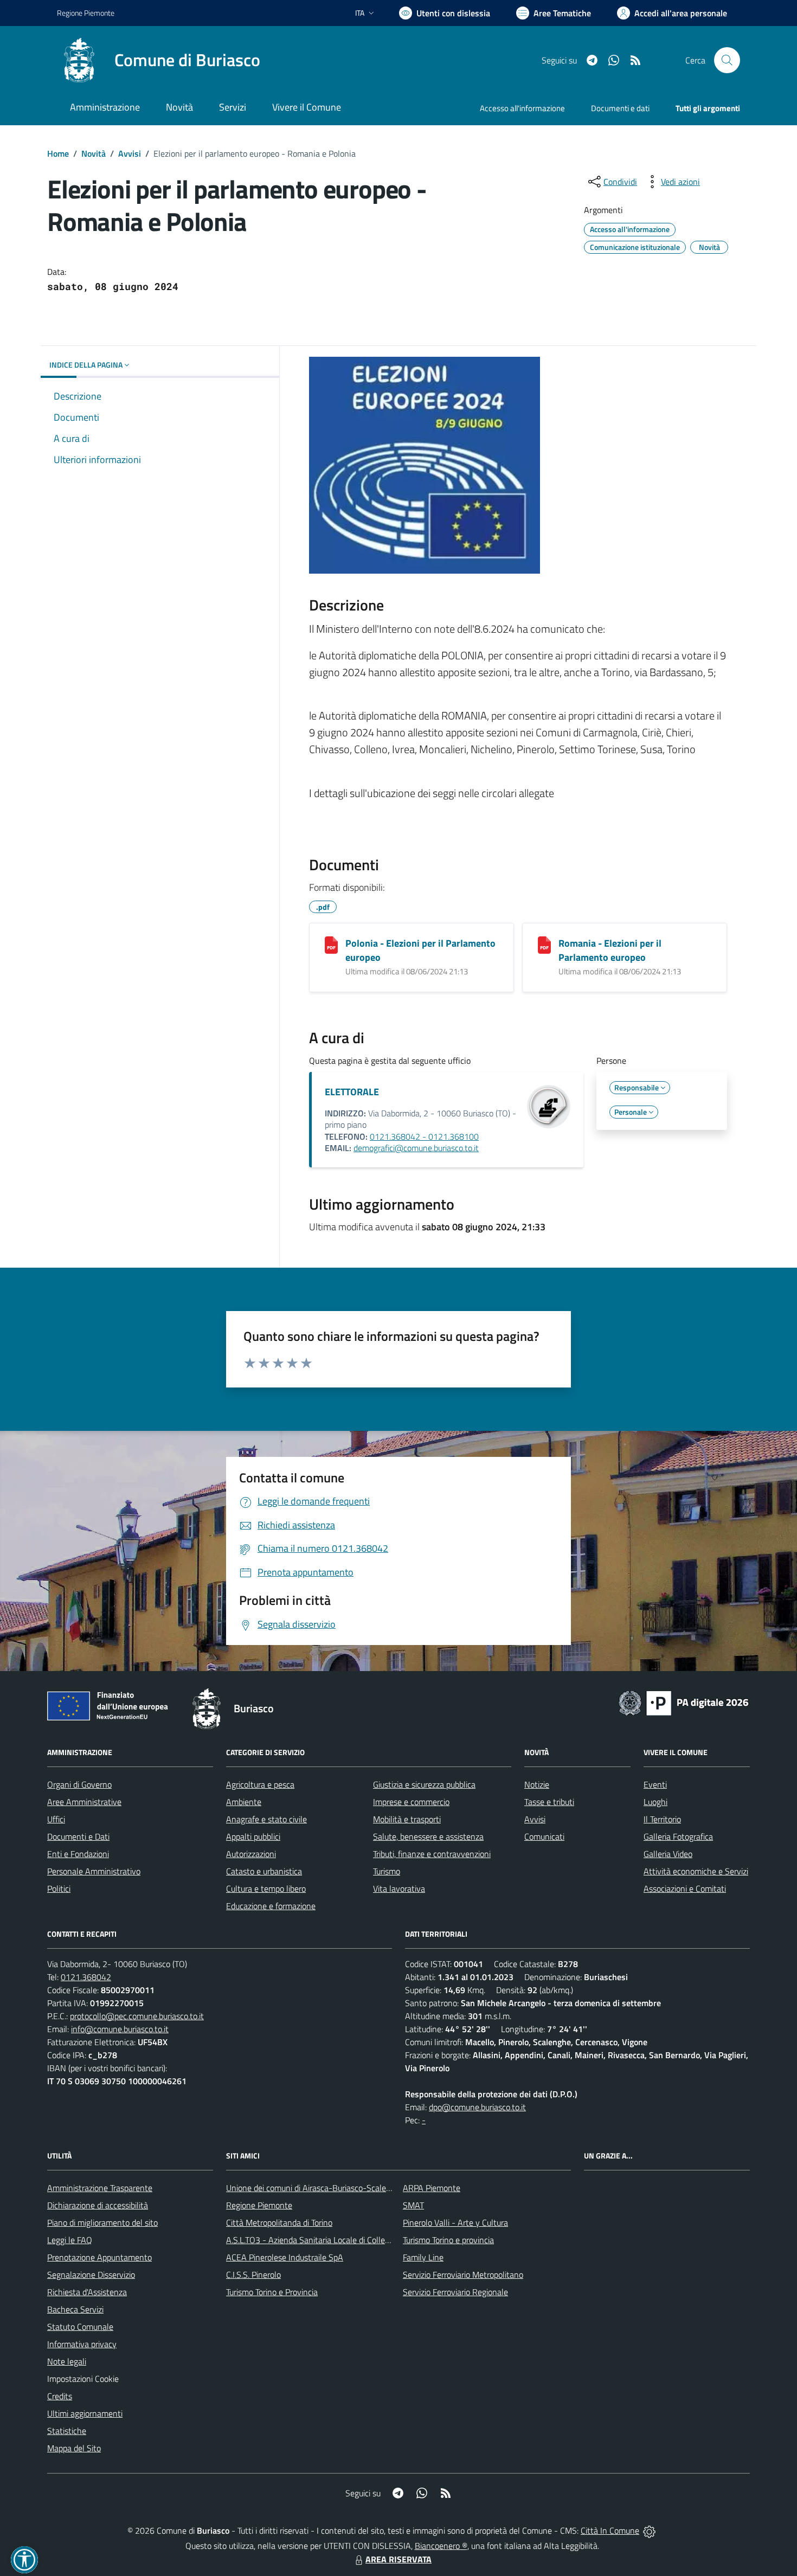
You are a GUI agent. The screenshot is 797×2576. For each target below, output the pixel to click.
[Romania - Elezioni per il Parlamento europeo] (544, 945)
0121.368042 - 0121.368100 (424, 1136)
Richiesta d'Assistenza (87, 2292)
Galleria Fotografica (678, 1836)
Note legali (67, 2361)
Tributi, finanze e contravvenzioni (432, 1854)
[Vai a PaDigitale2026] (684, 1702)
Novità (94, 153)
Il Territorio (662, 1819)
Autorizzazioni (251, 1854)
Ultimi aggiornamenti (85, 2413)
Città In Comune (610, 2530)
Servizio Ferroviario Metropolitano (463, 2275)
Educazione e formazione (271, 1906)
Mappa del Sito (74, 2448)
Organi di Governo (79, 1784)
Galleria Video (668, 1854)
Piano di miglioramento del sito (102, 2222)
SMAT (413, 2205)
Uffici (56, 1819)
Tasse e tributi (549, 1802)
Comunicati (544, 1836)
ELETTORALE (352, 1092)
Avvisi (130, 153)
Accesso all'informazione (522, 108)
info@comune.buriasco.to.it (120, 2029)
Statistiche (67, 2431)
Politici (59, 1888)
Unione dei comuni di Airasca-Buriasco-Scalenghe (315, 2188)
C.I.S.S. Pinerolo (253, 2275)
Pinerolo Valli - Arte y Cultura (455, 2222)
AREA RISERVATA (398, 2559)
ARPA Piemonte (432, 2188)
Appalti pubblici (253, 1836)
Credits (60, 2396)
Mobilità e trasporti (407, 1819)
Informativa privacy (82, 2344)
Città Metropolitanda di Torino (279, 2222)
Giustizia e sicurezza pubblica (424, 1784)
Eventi (655, 1784)
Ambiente (244, 1802)
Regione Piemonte (86, 13)
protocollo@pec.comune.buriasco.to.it (137, 2016)
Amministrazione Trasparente (100, 2188)
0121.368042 (86, 1977)
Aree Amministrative (84, 1802)
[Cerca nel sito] (727, 60)
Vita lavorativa (399, 1888)
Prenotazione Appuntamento (99, 2257)
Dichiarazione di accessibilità (98, 2205)
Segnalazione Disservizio (91, 2275)
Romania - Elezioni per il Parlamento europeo (610, 950)
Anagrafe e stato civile (266, 1819)
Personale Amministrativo (94, 1871)
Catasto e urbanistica (264, 1871)
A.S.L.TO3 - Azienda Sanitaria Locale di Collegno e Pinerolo (331, 2240)
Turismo (387, 1871)
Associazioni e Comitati (685, 1888)
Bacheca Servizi (75, 2309)
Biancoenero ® (441, 2546)
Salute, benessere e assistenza (428, 1836)
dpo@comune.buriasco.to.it (477, 2107)
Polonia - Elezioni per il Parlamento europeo (420, 950)
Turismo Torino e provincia (448, 2240)
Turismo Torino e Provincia (272, 2292)
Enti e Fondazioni (78, 1854)
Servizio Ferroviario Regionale (455, 2292)
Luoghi (655, 1802)
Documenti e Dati (78, 1836)
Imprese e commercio (411, 1802)
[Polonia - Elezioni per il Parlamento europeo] (331, 945)
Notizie (537, 1784)
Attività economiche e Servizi (696, 1871)
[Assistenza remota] (649, 2530)
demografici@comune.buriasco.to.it (416, 1148)
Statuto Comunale (80, 2327)
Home (58, 153)
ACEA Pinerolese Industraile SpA (285, 2257)
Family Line (423, 2257)
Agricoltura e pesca (260, 1784)
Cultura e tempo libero (266, 1888)
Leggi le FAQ (70, 2240)
